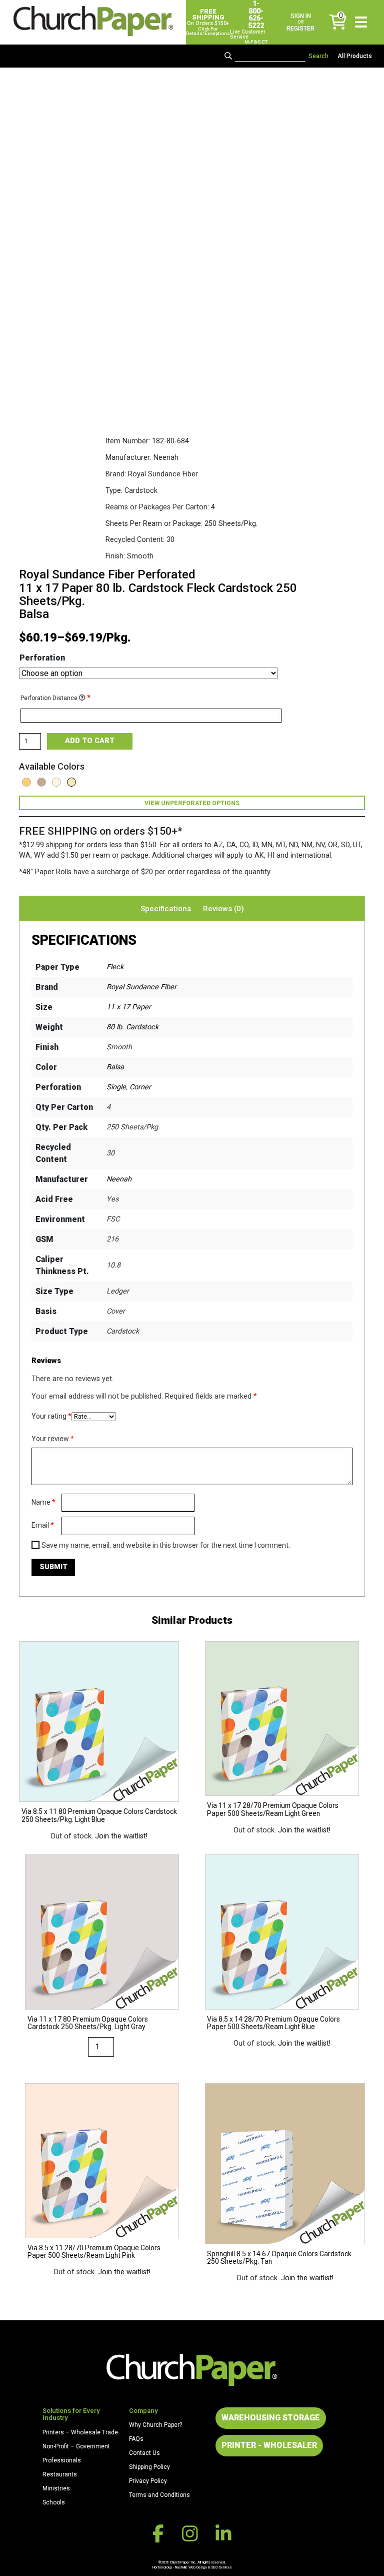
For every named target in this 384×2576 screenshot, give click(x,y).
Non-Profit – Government (76, 2446)
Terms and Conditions (159, 2495)
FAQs (136, 2439)
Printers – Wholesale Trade (80, 2432)
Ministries (56, 2488)
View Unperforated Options (192, 803)
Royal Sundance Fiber (141, 987)
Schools (54, 2502)
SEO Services (221, 2567)
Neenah (119, 1179)
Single (116, 1087)
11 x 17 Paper (129, 1007)
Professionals (62, 2460)
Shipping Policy (149, 2467)
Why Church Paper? (155, 2425)
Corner (140, 1087)
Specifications (166, 909)
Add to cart (90, 741)
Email (43, 1525)
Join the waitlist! (121, 1836)
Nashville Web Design (191, 2567)
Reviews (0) (223, 909)
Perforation (42, 658)
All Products (355, 56)
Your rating (51, 1416)
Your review (53, 1439)
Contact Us (144, 2453)
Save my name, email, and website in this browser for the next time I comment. (166, 1545)
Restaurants (60, 2474)
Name (43, 1502)
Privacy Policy (148, 2481)
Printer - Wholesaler (269, 2445)
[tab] (166, 909)
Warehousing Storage (271, 2418)
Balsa (115, 1067)
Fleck (115, 967)
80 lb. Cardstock (132, 1027)
